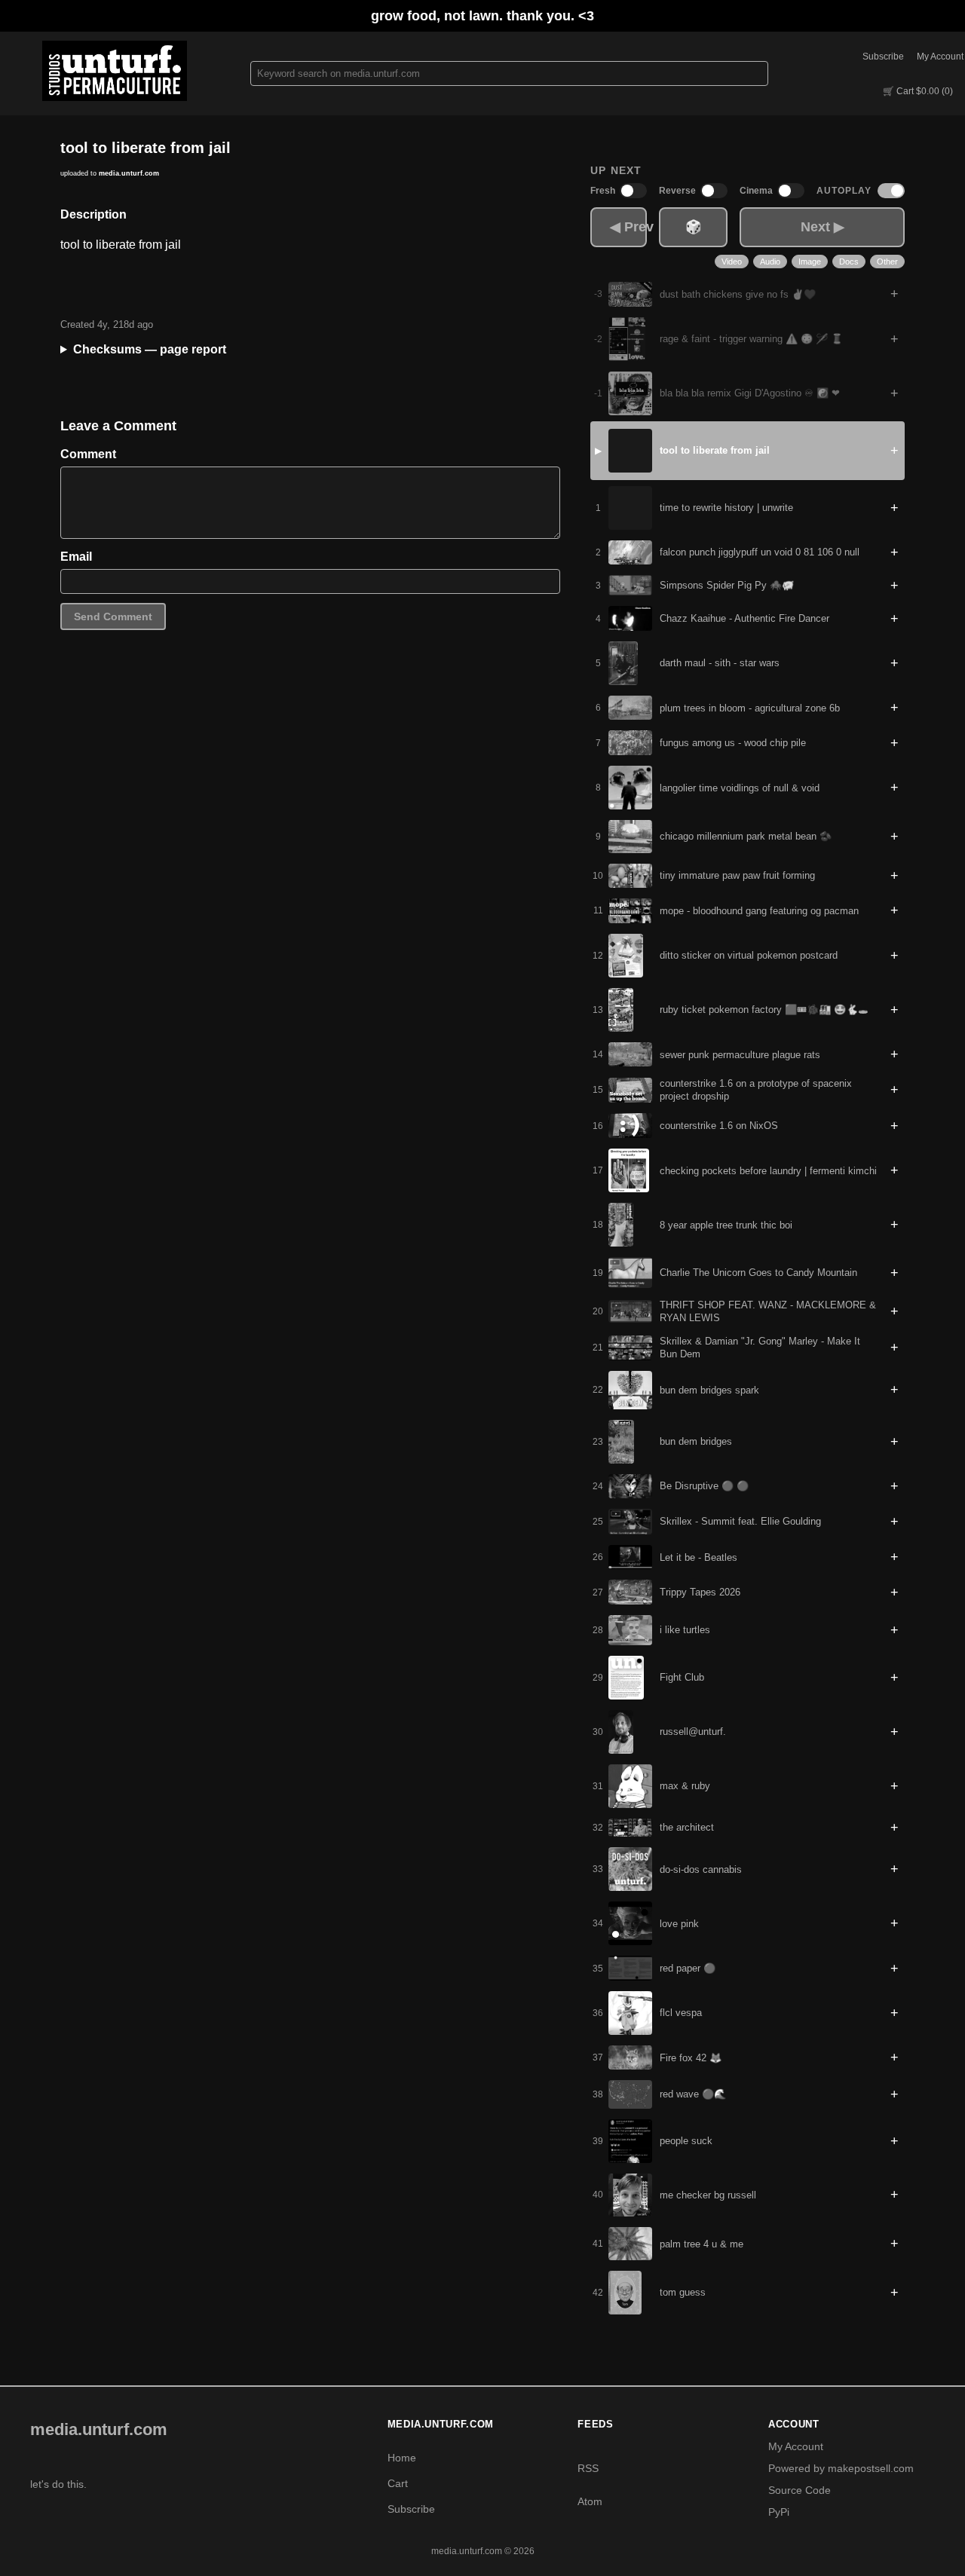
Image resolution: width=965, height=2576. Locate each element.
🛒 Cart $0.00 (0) (918, 91)
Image (810, 262)
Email (76, 557)
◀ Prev (628, 227)
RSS (588, 2468)
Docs (849, 262)
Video (732, 262)
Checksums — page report (150, 349)
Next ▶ (823, 227)
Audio (770, 262)
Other (887, 262)
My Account (940, 57)
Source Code (800, 2490)
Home (402, 2458)
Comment (88, 454)
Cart (398, 2483)
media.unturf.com (129, 173)
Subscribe (883, 57)
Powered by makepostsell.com (841, 2468)
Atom (590, 2501)
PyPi (779, 2512)
